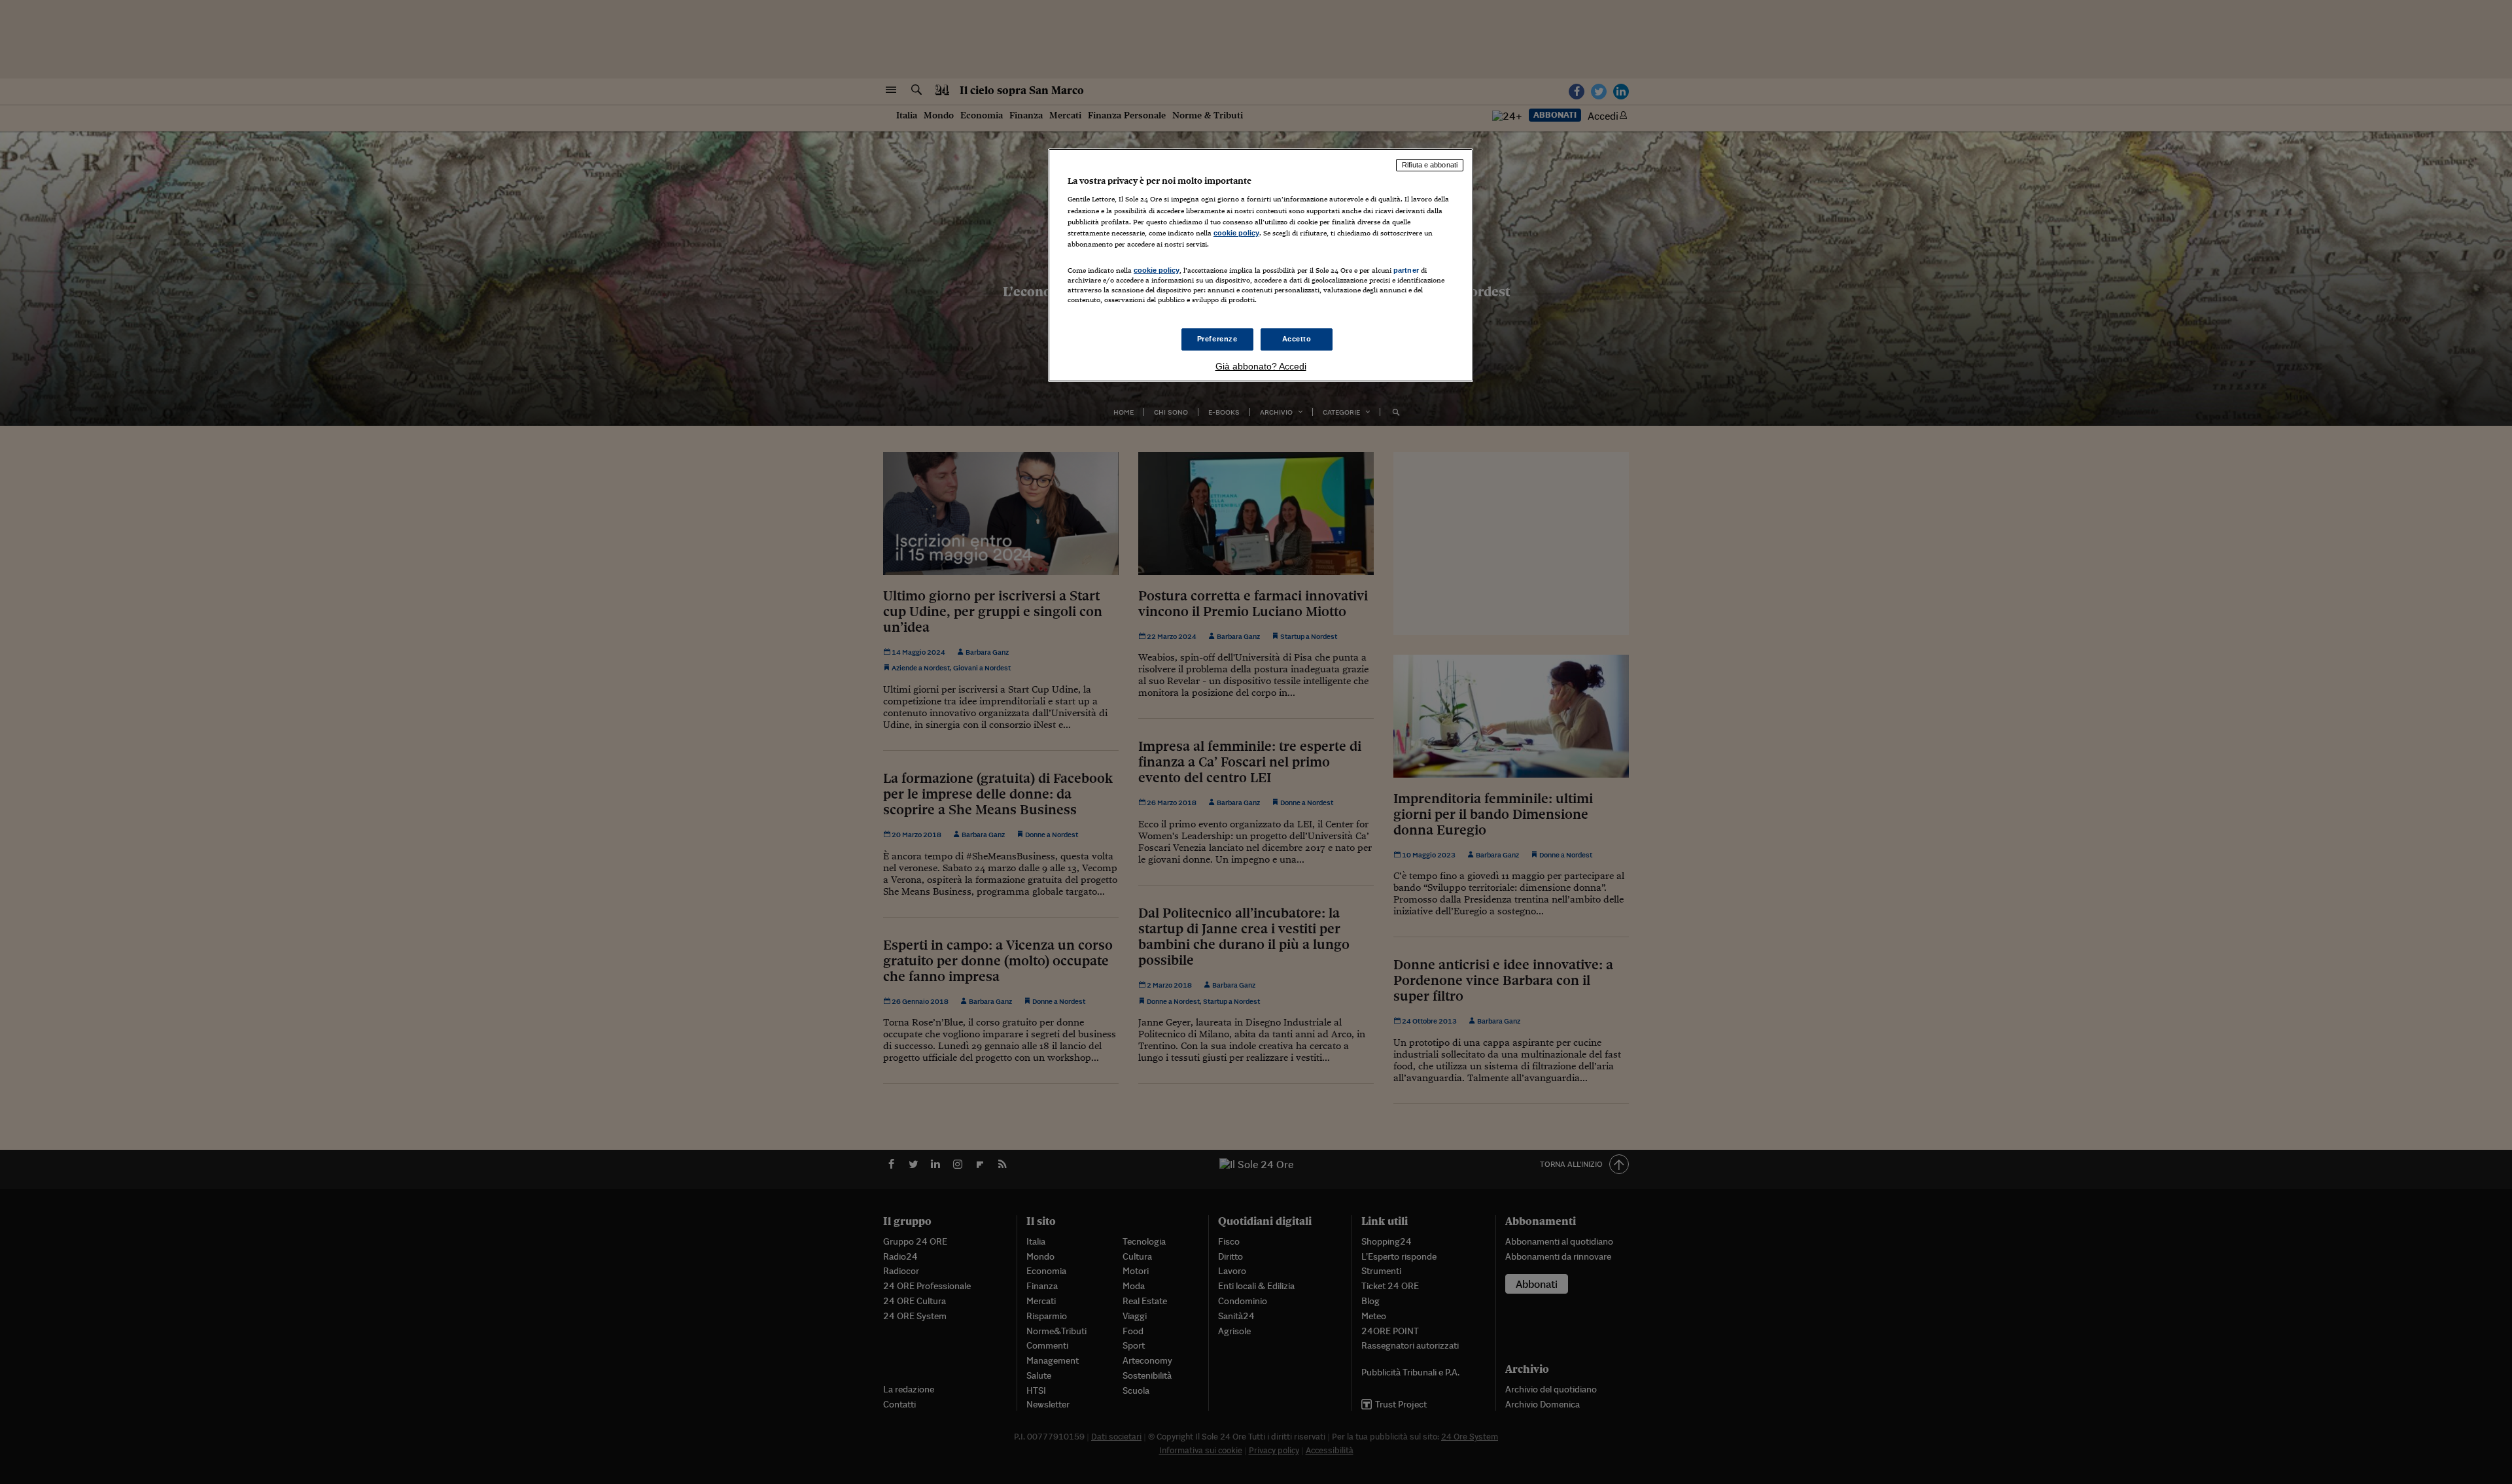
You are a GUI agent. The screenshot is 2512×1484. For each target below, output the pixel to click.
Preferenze (1217, 339)
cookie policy (1236, 233)
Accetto (1297, 339)
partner (1406, 270)
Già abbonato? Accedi (1261, 366)
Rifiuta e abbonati (1430, 165)
